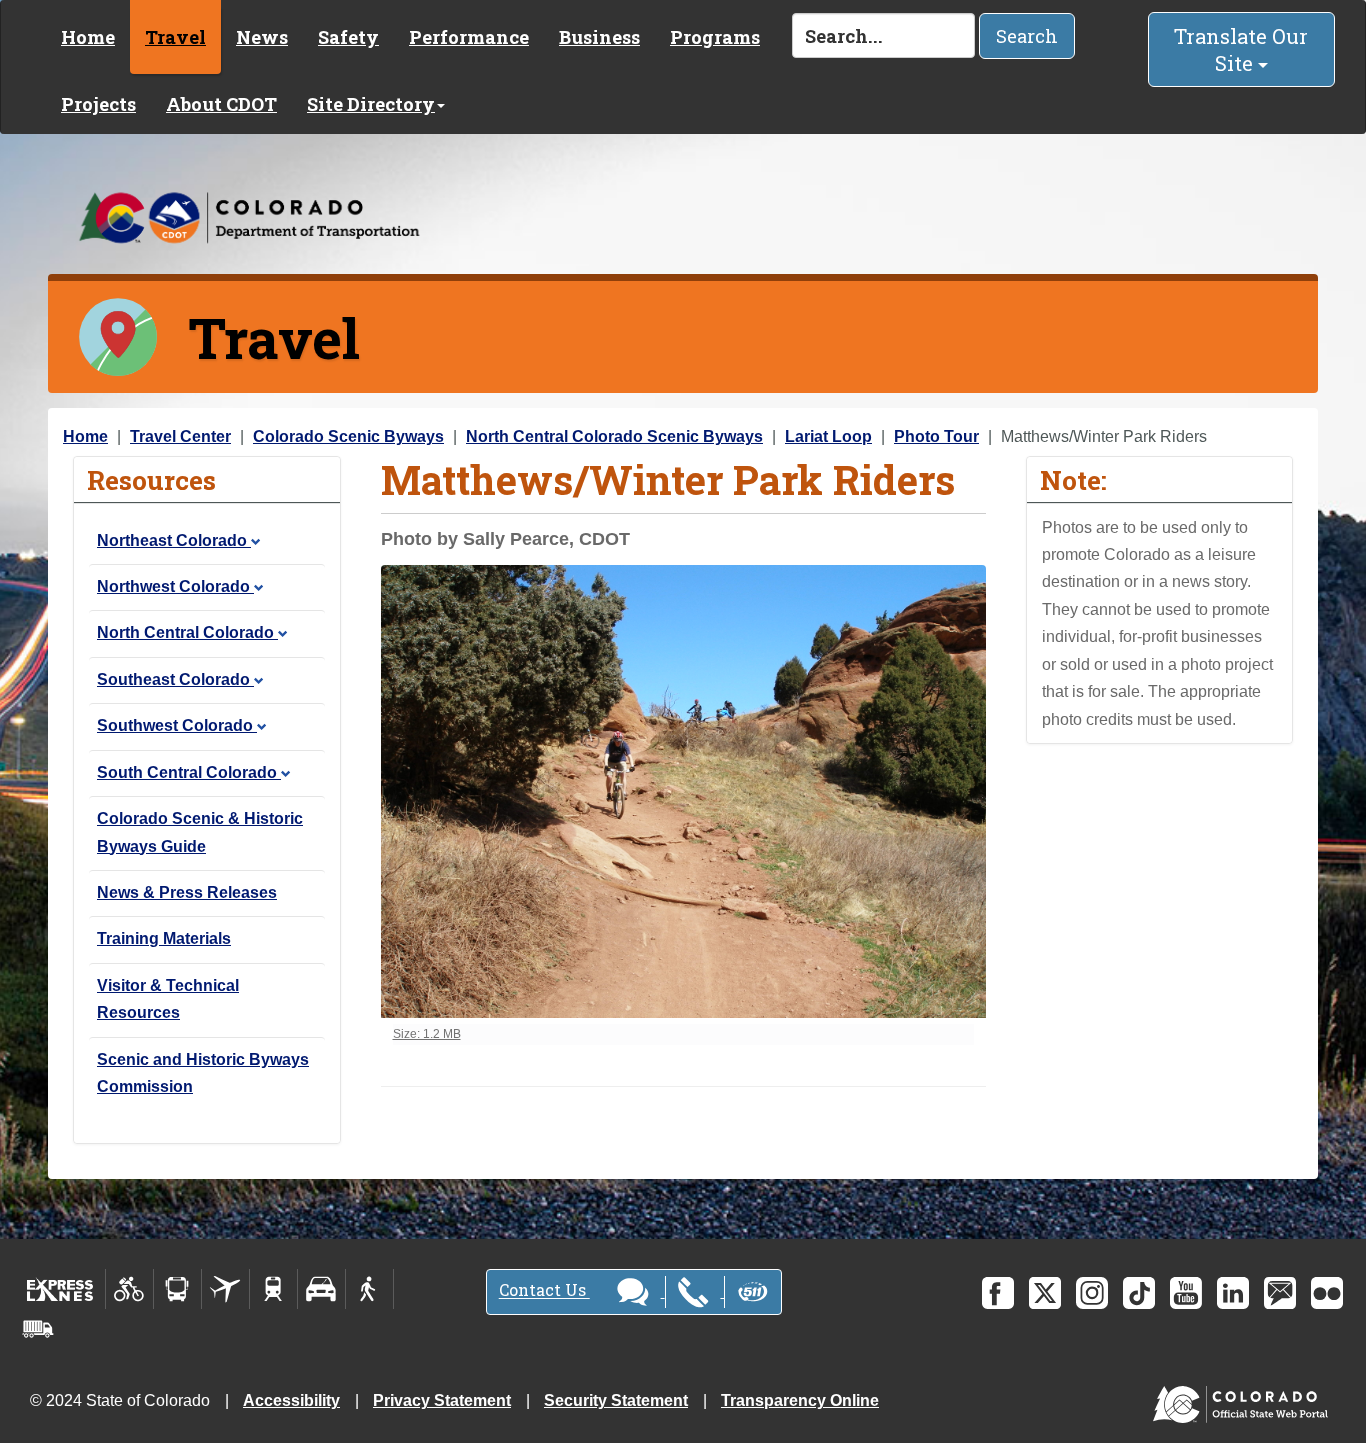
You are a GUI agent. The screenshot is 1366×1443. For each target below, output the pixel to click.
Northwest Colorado (175, 586)
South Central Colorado (189, 772)
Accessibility (291, 1400)
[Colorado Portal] (1244, 1399)
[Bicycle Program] (129, 1289)
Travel (175, 37)
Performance (469, 37)
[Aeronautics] (225, 1289)
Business (599, 37)
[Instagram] (1092, 1293)
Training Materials (164, 938)
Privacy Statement (442, 1400)
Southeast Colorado (175, 679)
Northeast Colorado (174, 540)
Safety (348, 37)
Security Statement (616, 1400)
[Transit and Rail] (177, 1289)
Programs (715, 37)
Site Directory (371, 104)
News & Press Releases (187, 892)
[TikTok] (1139, 1293)
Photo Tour (936, 436)
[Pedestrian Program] (369, 1289)
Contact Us (544, 1290)
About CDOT (221, 104)
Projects (98, 104)
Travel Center (180, 436)
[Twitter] (1045, 1293)
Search (1027, 36)
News (262, 37)
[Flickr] (1327, 1293)
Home (88, 37)
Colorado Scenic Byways (348, 436)
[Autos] (321, 1289)
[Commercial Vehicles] (38, 1329)
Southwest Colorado (177, 725)
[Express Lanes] (60, 1289)
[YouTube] (1186, 1293)
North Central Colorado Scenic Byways (614, 436)
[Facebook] (998, 1293)
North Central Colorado (187, 632)
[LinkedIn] (1233, 1293)
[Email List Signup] (1280, 1293)
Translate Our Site (1241, 49)
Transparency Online (800, 1400)
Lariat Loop (828, 436)
